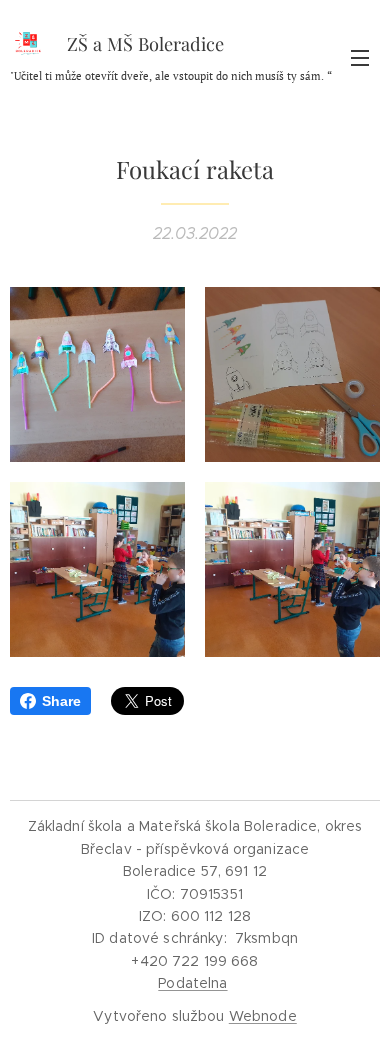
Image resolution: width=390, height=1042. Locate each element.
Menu (360, 57)
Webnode (263, 1016)
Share (61, 701)
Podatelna (192, 983)
